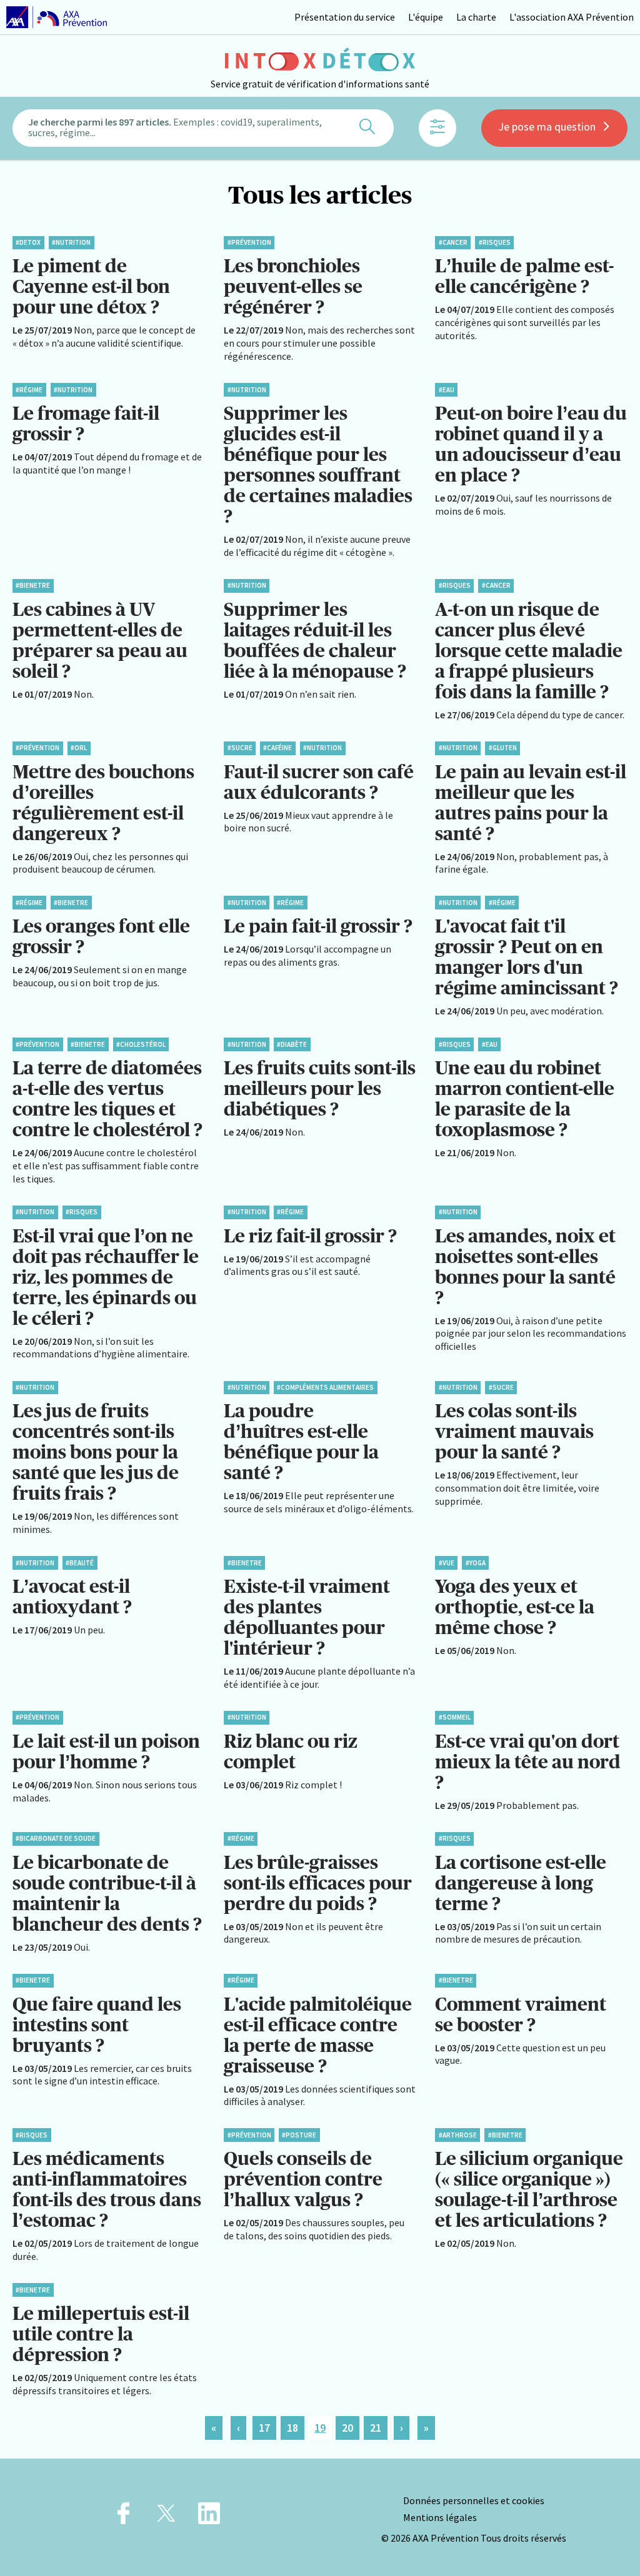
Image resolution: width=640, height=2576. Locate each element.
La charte (476, 17)
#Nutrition (71, 242)
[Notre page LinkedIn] (209, 2517)
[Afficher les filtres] (437, 128)
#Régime (29, 390)
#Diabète (292, 1044)
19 (320, 2428)
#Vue (447, 1563)
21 (376, 2428)
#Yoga (476, 1563)
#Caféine (277, 748)
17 (264, 2428)
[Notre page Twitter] (166, 2517)
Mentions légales (440, 2517)
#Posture (299, 2135)
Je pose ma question (547, 126)
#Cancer (453, 242)
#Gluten (503, 748)
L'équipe (426, 17)
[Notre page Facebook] (123, 2517)
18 (292, 2428)
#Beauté (80, 1563)
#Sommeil (455, 1717)
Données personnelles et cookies (474, 2500)
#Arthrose (458, 2135)
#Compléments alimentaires (325, 1387)
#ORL (79, 748)
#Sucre (240, 748)
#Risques (495, 242)
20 (347, 2428)
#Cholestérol (141, 1044)
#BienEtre (33, 585)
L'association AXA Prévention (572, 17)
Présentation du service (345, 17)
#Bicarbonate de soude (56, 1838)
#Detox (28, 242)
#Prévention (249, 242)
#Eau (447, 390)
